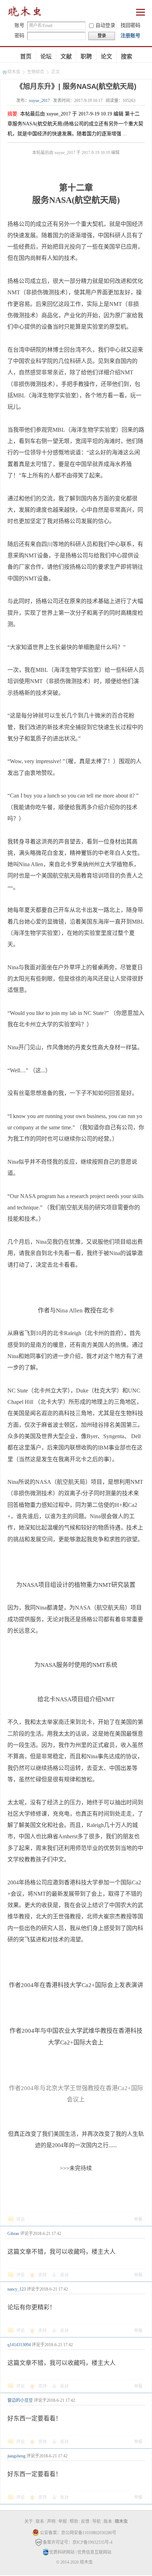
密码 (19, 36)
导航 (97, 2521)
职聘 (86, 56)
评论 (21, 2219)
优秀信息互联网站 (94, 2552)
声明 (51, 2521)
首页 (26, 56)
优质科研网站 (62, 2552)
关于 (29, 2521)
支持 (43, 2275)
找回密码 (130, 25)
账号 (19, 25)
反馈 (85, 2521)
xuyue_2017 (39, 101)
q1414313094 (19, 2345)
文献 (66, 56)
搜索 (127, 56)
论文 (106, 56)
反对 (64, 2275)
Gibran (13, 2234)
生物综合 (36, 72)
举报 (138, 2219)
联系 (40, 2521)
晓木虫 (25, 13)
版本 (108, 2521)
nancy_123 (17, 2289)
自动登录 (105, 25)
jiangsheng (16, 2456)
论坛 (46, 56)
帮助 (74, 2521)
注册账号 (130, 36)
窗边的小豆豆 (20, 2400)
